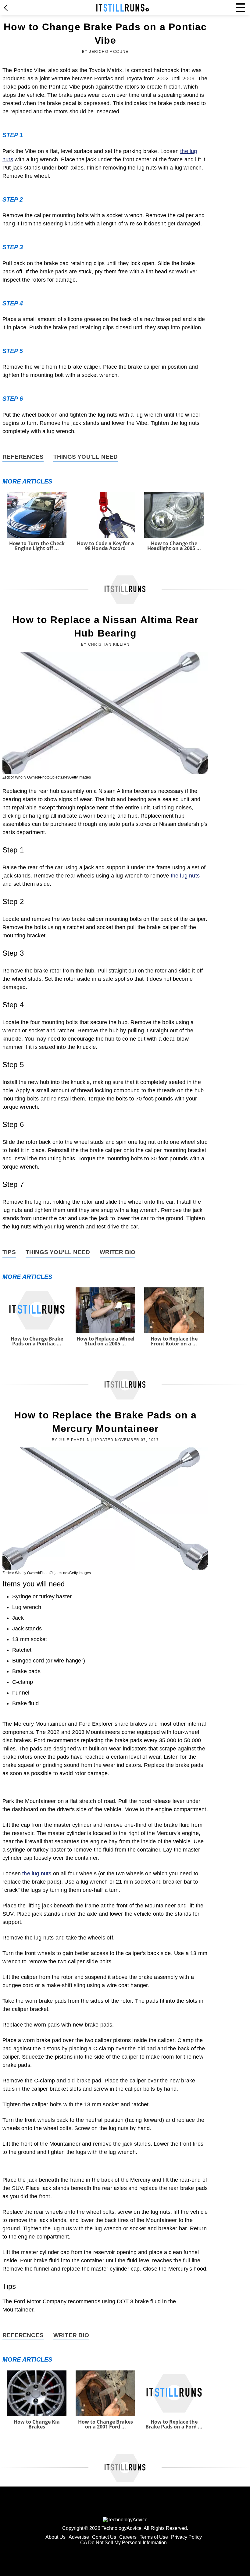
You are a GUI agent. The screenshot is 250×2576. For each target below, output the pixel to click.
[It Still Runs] (123, 8)
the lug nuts (185, 876)
